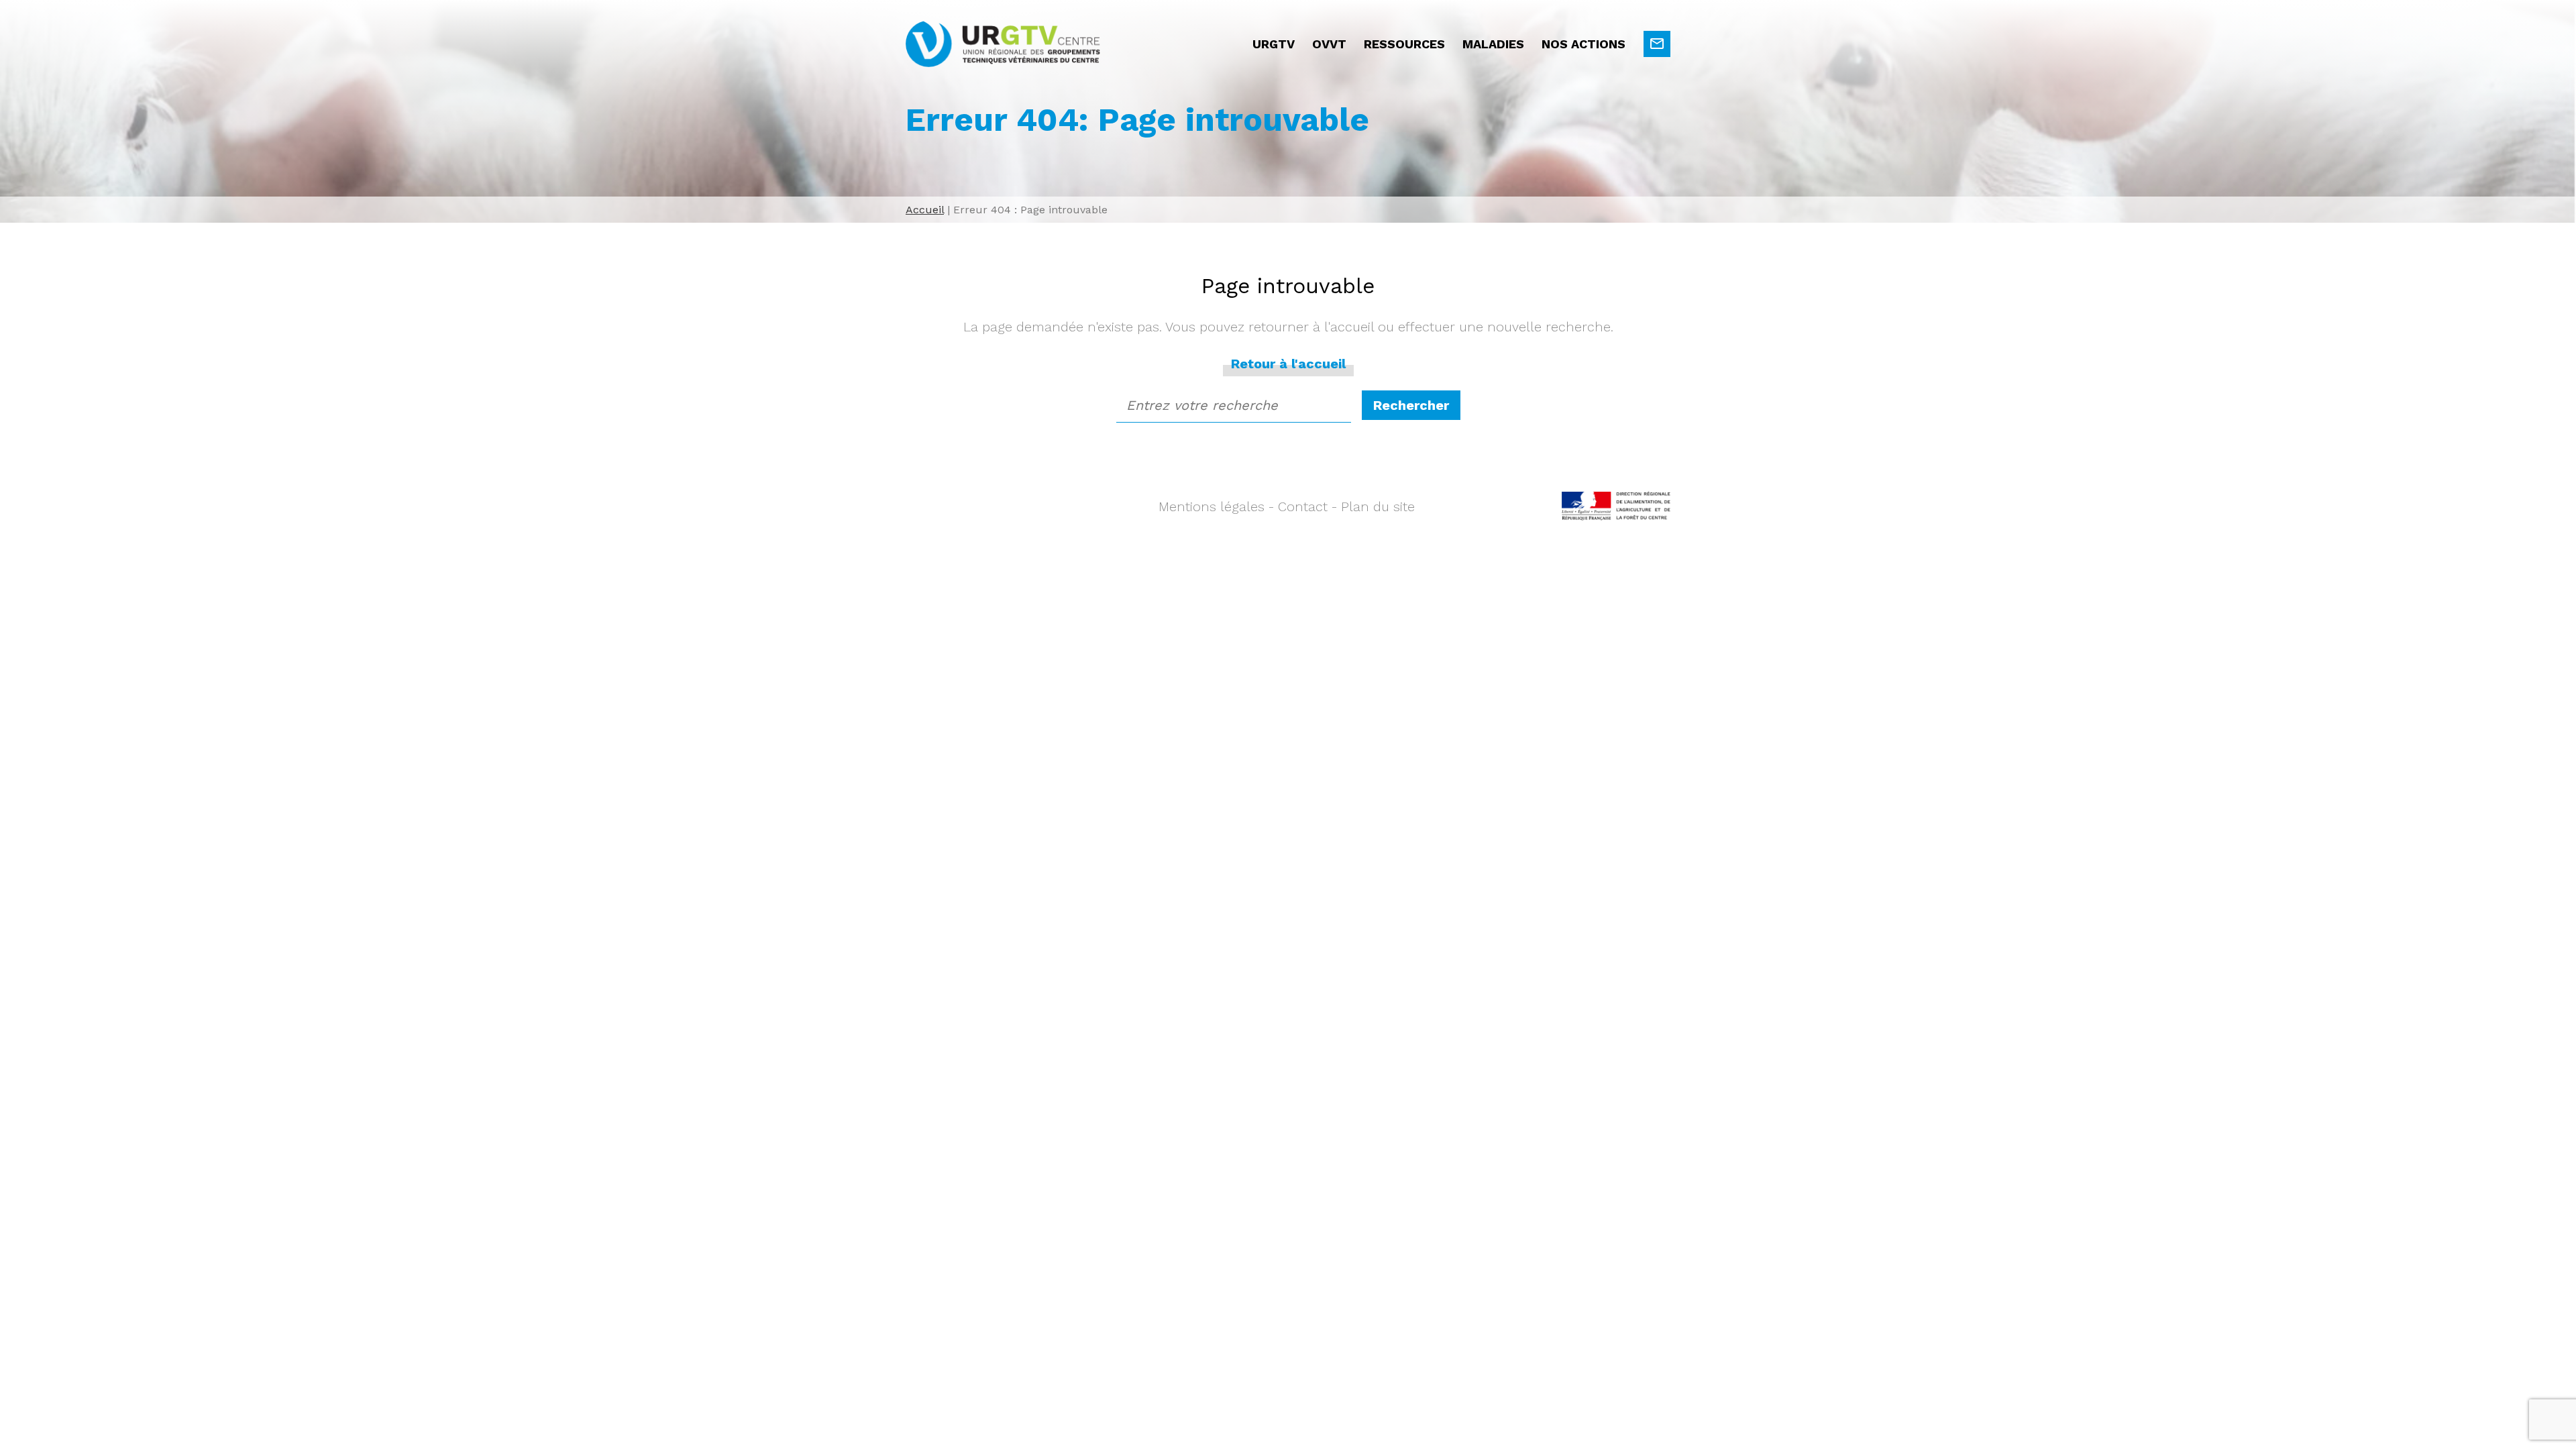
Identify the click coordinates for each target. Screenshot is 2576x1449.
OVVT (1329, 44)
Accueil (925, 210)
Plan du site (1378, 506)
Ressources (1404, 44)
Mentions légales (1212, 506)
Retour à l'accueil (1288, 364)
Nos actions (1584, 44)
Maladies (1493, 44)
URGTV (1274, 44)
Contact (1303, 506)
